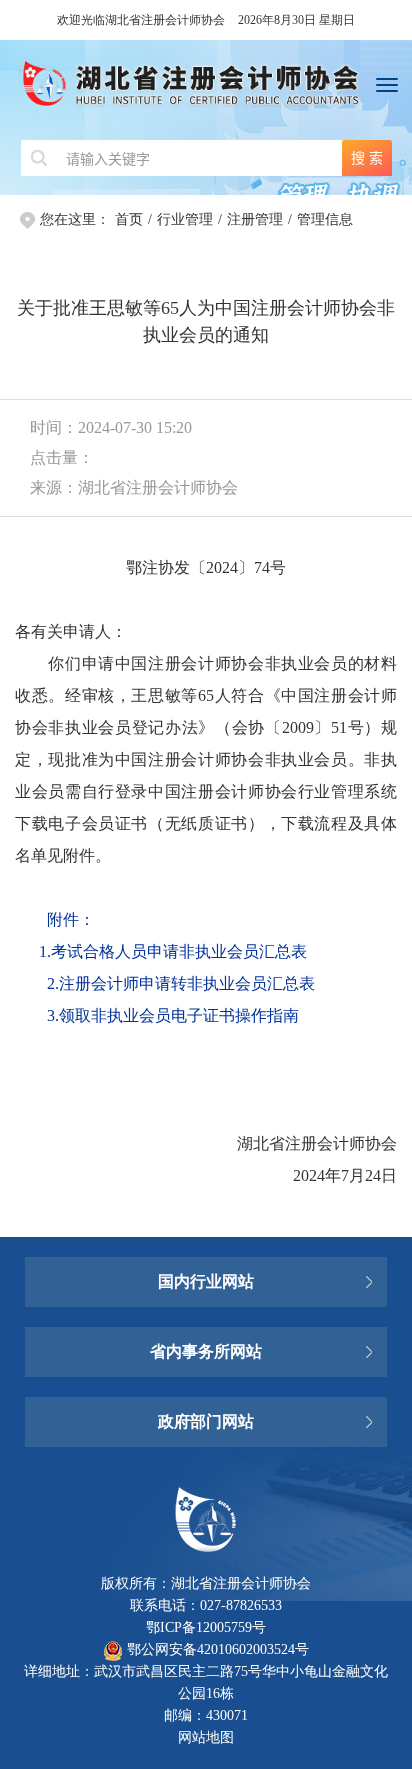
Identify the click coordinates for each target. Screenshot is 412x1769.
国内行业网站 (206, 1281)
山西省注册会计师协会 (206, 1251)
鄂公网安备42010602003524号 (216, 1649)
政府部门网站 (206, 1421)
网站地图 (206, 1737)
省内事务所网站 (206, 1351)
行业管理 (185, 219)
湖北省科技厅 (206, 1391)
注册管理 (255, 219)
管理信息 (325, 219)
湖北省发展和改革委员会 (206, 1311)
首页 (129, 219)
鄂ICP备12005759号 (206, 1627)
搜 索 (367, 157)
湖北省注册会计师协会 (206, 90)
